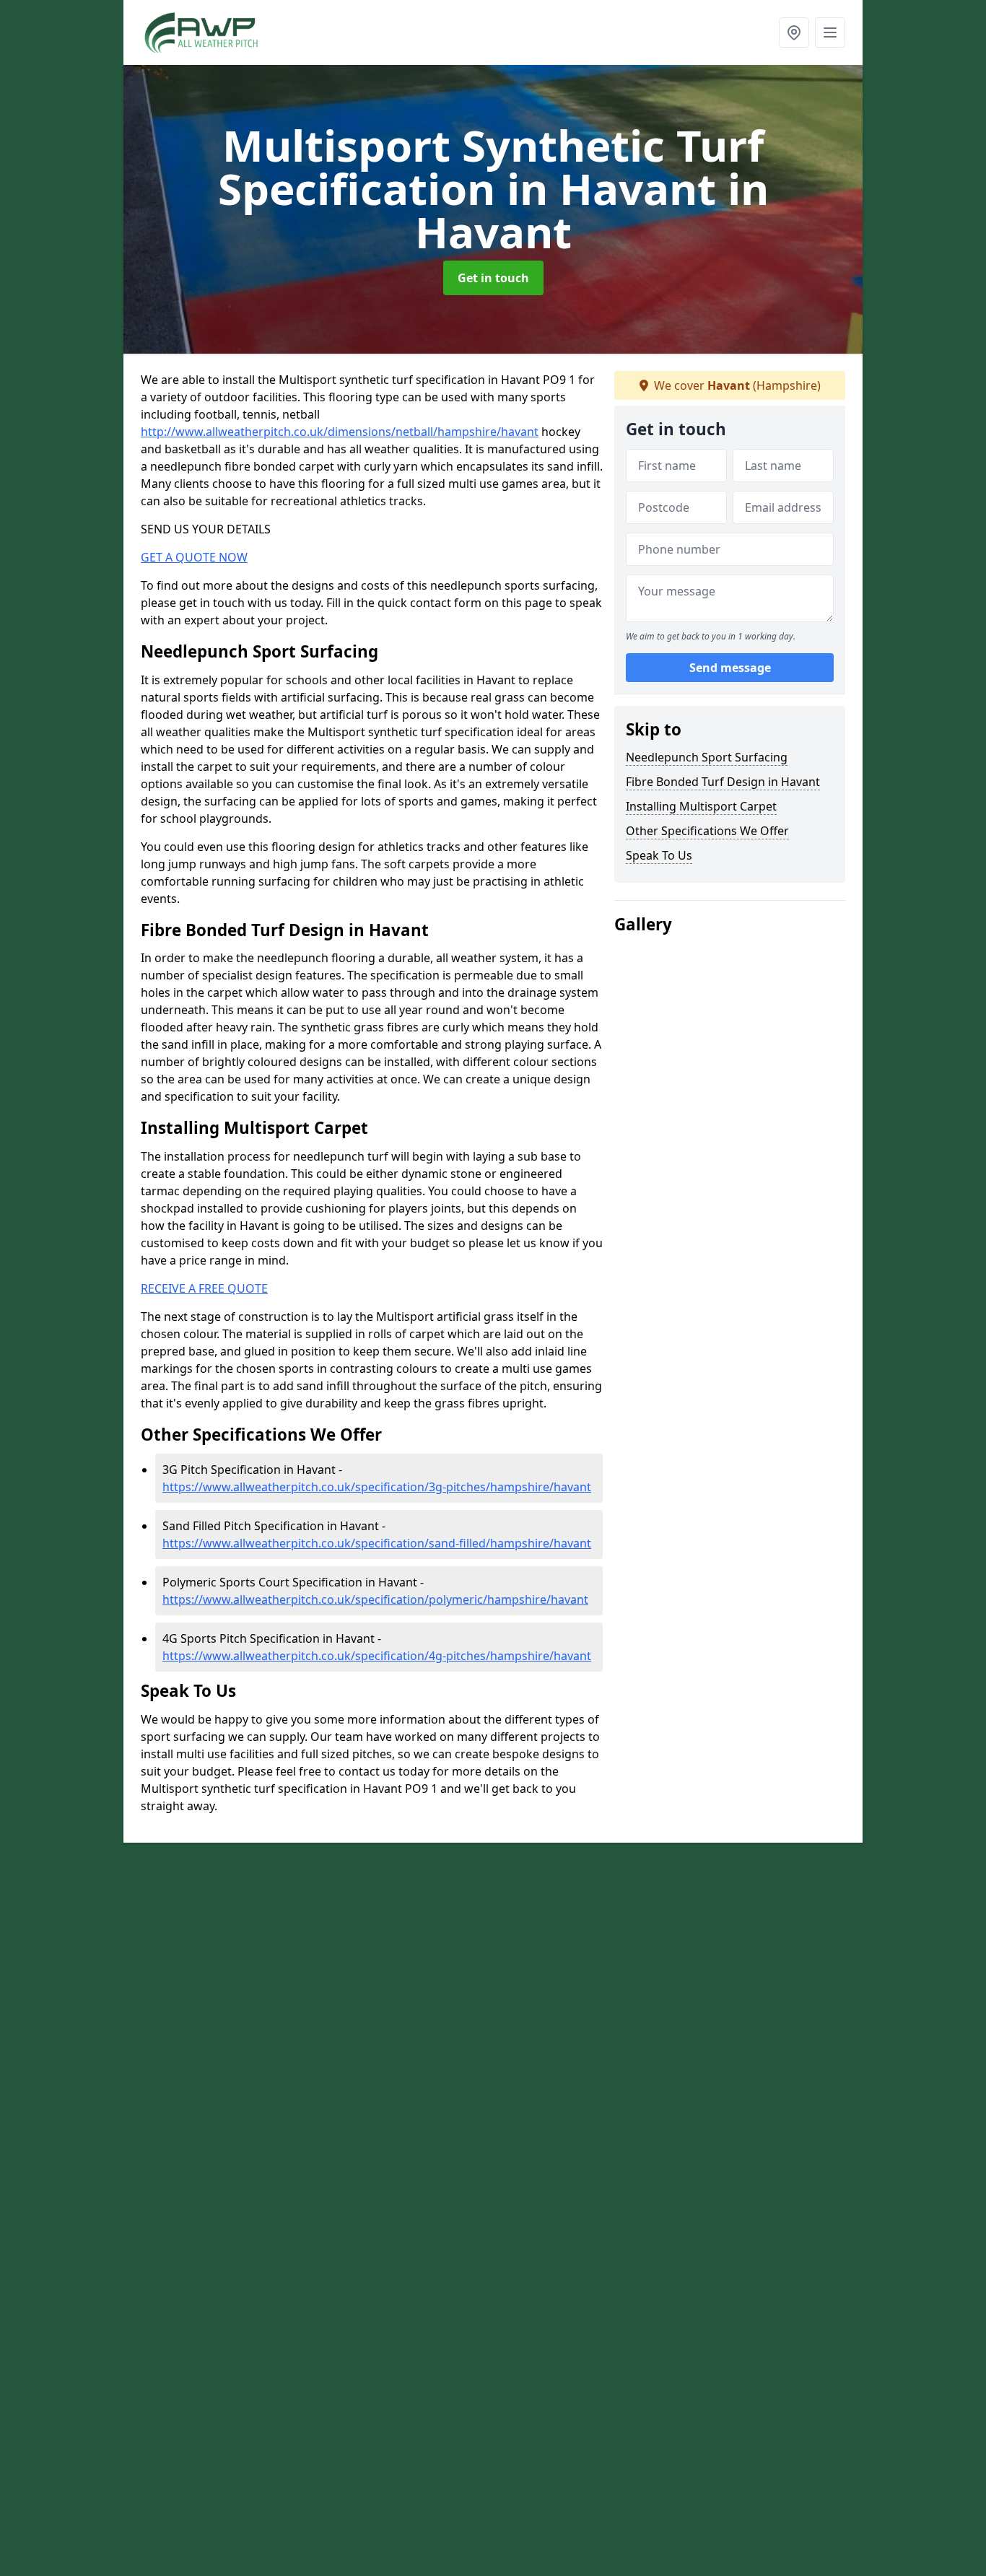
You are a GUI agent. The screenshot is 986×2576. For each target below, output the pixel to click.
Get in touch (493, 278)
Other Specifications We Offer (707, 831)
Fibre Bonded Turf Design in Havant (723, 782)
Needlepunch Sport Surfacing (707, 757)
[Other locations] (794, 32)
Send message (730, 668)
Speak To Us (659, 855)
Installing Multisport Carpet (701, 806)
